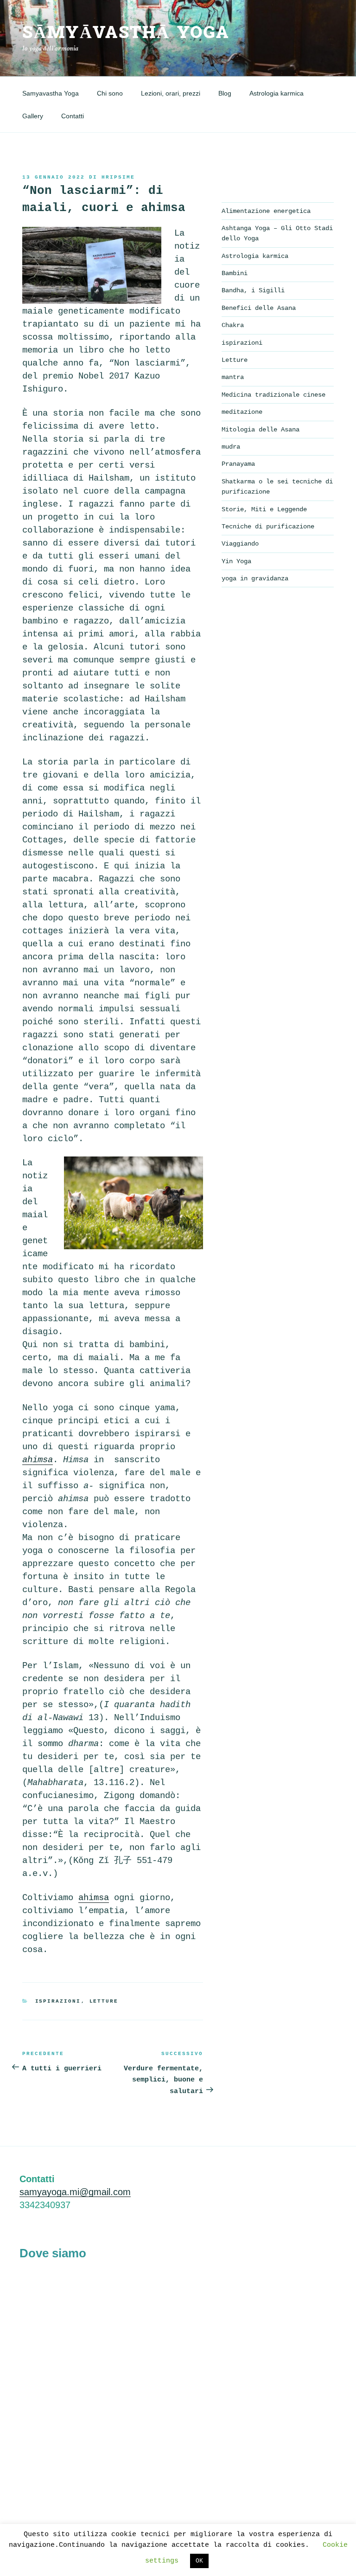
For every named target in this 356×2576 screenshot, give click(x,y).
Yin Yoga (236, 561)
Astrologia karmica (277, 93)
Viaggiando (240, 544)
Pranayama (238, 464)
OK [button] (199, 2561)
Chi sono (110, 93)
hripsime (118, 177)
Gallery (33, 116)
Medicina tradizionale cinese (273, 395)
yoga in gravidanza (255, 578)
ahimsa (94, 1898)
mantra (233, 377)
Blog (225, 93)
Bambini (235, 273)
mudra (231, 447)
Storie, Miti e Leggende (264, 509)
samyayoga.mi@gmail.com (75, 2192)
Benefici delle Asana (259, 308)
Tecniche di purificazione (268, 527)
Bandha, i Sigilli (253, 290)
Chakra (233, 325)
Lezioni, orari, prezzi (171, 93)
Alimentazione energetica (266, 211)
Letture (104, 2001)
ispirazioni (58, 2001)
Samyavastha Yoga (51, 93)
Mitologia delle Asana (261, 430)
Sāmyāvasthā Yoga (126, 33)
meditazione (242, 412)
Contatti (73, 116)
